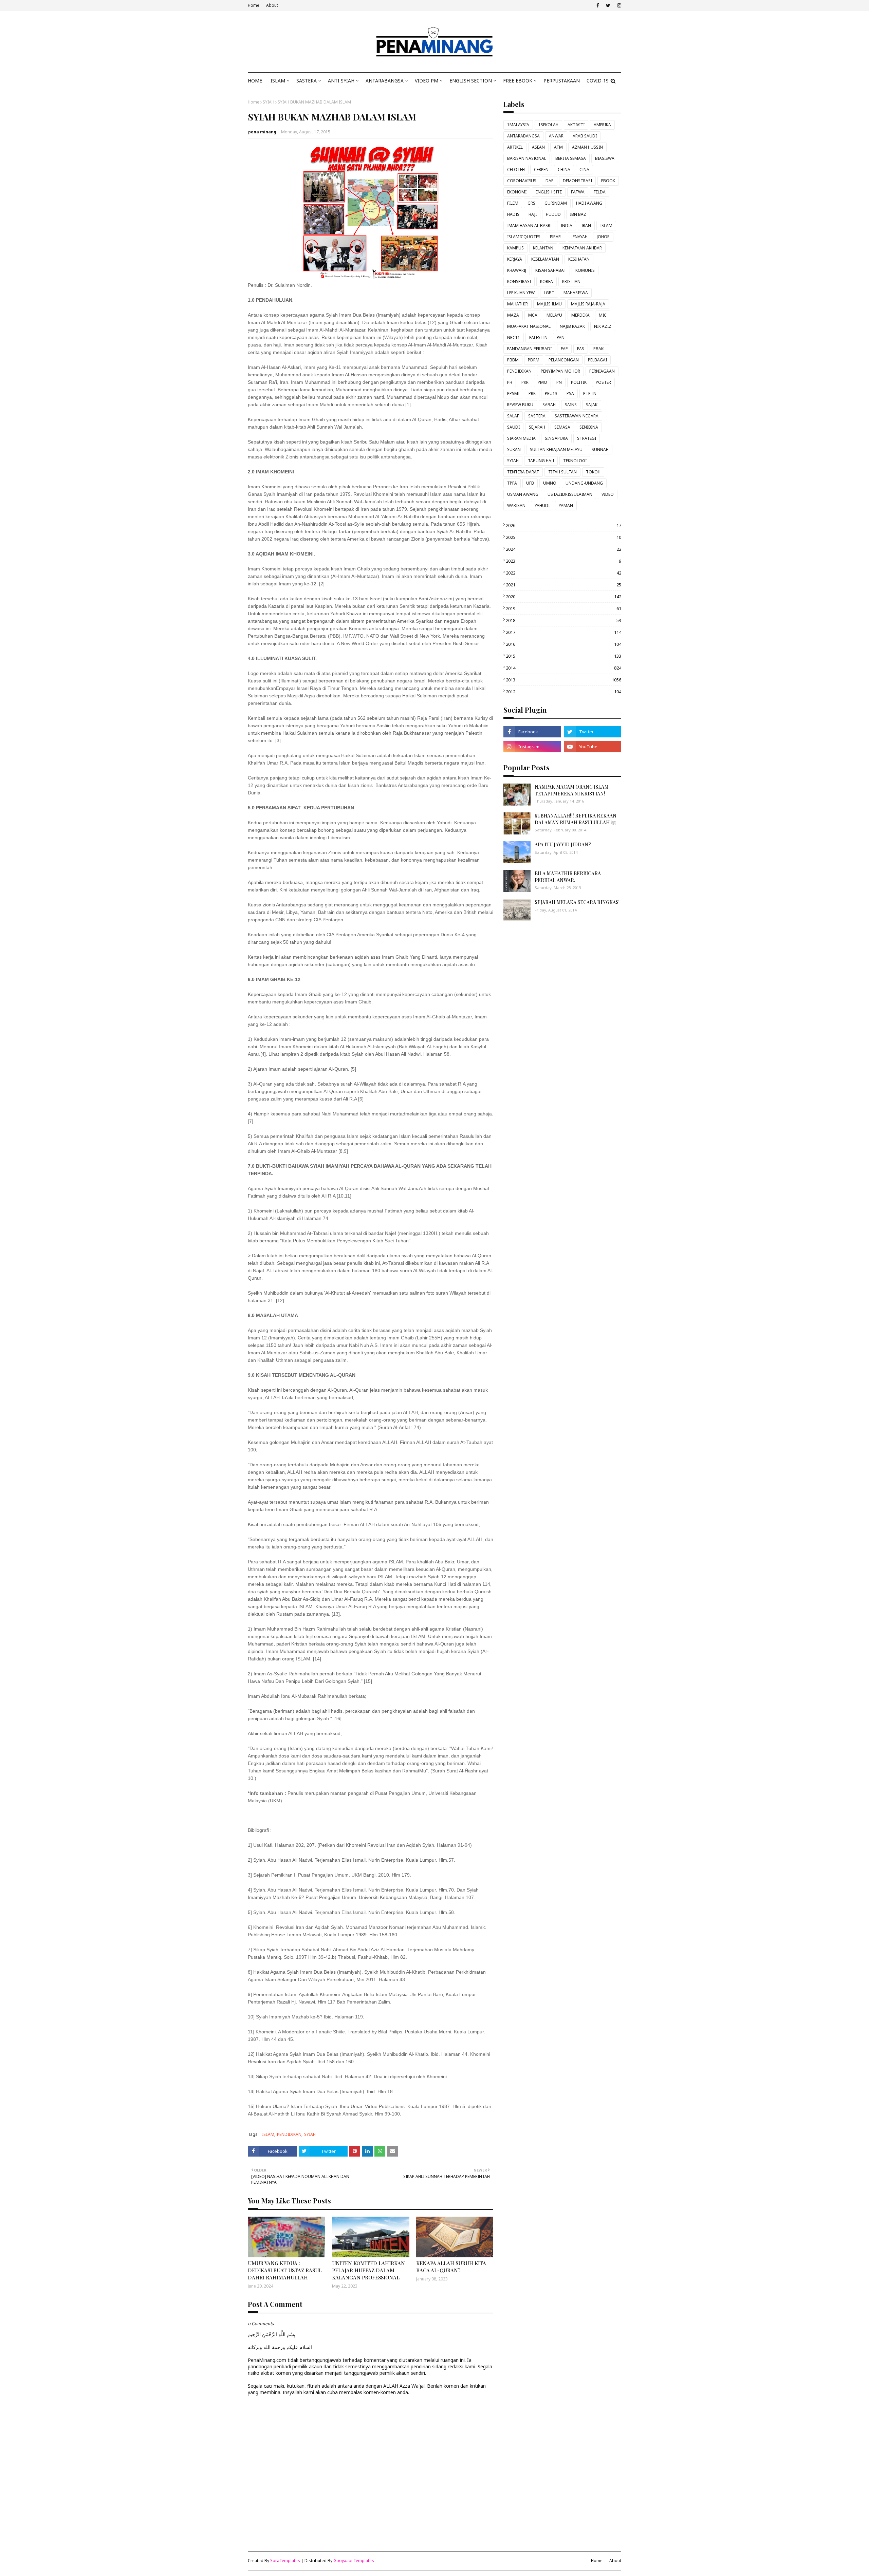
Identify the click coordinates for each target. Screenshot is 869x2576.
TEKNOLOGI (575, 461)
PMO (542, 382)
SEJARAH (537, 427)
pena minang (262, 132)
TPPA (512, 483)
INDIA (567, 225)
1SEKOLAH (548, 125)
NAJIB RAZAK (572, 326)
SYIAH (269, 102)
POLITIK (579, 382)
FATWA (578, 192)
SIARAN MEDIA (521, 438)
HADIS (513, 214)
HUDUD (553, 214)
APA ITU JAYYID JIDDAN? (563, 844)
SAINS (571, 405)
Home (254, 5)
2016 (563, 644)
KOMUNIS (585, 270)
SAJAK (592, 405)
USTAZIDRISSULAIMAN (570, 494)
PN (559, 382)
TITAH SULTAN (562, 472)
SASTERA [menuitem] (307, 81)
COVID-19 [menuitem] (598, 81)
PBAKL (599, 349)
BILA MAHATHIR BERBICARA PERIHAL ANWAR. (568, 877)
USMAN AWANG (523, 494)
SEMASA (562, 427)
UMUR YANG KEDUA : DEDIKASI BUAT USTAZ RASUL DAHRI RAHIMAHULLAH (285, 2270)
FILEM (513, 203)
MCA (533, 315)
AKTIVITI (576, 125)
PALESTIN (538, 337)
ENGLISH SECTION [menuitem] (471, 81)
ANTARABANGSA (523, 136)
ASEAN (538, 147)
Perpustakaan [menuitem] (562, 81)
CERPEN (541, 170)
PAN (561, 337)
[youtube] (593, 747)
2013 (563, 680)
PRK (532, 393)
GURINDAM (556, 203)
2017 (563, 632)
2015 (563, 656)
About (272, 5)
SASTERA (537, 416)
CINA (584, 170)
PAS (581, 349)
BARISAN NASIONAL (527, 158)
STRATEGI (587, 438)
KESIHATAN (579, 259)
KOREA (547, 281)
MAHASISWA (576, 293)
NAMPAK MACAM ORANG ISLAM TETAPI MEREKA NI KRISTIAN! (572, 790)
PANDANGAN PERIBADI (529, 349)
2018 (563, 620)
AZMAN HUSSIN (587, 147)
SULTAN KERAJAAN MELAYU (556, 449)
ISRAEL (556, 237)
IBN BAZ (578, 214)
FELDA (600, 192)
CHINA (564, 170)
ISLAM (268, 2134)
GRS (531, 203)
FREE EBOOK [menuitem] (518, 81)
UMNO (550, 483)
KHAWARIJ (517, 270)
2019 (563, 608)
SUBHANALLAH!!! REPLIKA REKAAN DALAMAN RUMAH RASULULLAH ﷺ (576, 819)
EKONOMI (517, 192)
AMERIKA (602, 125)
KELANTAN (543, 248)
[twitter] (608, 5)
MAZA (513, 315)
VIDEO (608, 494)
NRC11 (514, 337)
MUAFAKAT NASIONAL (529, 326)
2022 (563, 573)
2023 (563, 561)
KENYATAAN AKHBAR (582, 248)
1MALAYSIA (518, 125)
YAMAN (566, 505)
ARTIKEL (515, 147)
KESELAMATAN (545, 259)
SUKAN (514, 449)
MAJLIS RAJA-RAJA (588, 304)
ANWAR (556, 136)
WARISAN (516, 505)
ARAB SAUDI (585, 136)
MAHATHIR (517, 304)
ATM (558, 147)
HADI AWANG (589, 203)
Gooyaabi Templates (354, 2561)
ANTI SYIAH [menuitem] (341, 81)
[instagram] (618, 5)
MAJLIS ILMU (549, 304)
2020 (563, 597)
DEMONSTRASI (577, 181)
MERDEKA (580, 315)
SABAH (549, 405)
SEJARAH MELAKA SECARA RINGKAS (577, 902)
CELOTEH (516, 170)
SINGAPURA (556, 438)
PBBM (513, 360)
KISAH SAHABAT (551, 270)
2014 (563, 668)
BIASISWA (605, 158)
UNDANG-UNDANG (584, 483)
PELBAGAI (597, 360)
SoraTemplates (285, 2561)
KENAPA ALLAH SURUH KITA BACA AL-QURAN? (451, 2267)
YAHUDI (542, 505)
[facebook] (598, 5)
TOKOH (593, 472)
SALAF (513, 416)
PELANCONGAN (564, 360)
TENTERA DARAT (523, 472)
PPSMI (513, 393)
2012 (563, 692)
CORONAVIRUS (522, 181)
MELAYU (554, 315)
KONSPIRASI (519, 281)
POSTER (603, 382)
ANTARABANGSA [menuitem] (385, 81)
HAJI (533, 214)
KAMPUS (515, 248)
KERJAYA (515, 259)
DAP (550, 181)
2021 (563, 585)
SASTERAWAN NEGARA (577, 416)
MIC (603, 315)
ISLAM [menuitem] (278, 81)
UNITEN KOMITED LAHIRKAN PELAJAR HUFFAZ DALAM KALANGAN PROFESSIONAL (368, 2270)
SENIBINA (589, 427)
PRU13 (551, 393)
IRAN (586, 225)
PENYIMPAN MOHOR (560, 371)
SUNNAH (600, 449)
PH (510, 382)
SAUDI (513, 427)
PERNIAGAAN (602, 371)
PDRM (534, 360)
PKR (525, 382)
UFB (530, 483)
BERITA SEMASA (571, 158)
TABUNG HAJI (541, 461)
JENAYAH (580, 237)
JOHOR (603, 237)
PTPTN (590, 393)
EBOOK (608, 181)
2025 (563, 537)
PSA (570, 393)
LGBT (549, 293)
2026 (563, 525)
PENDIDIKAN (289, 2134)
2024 (563, 549)
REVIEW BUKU (520, 405)
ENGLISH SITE (549, 192)
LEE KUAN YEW (521, 293)
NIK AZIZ (603, 326)
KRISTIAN (571, 281)
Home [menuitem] (255, 81)
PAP (564, 349)
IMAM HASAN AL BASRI (529, 225)
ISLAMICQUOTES (524, 237)
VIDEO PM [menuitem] (427, 81)
